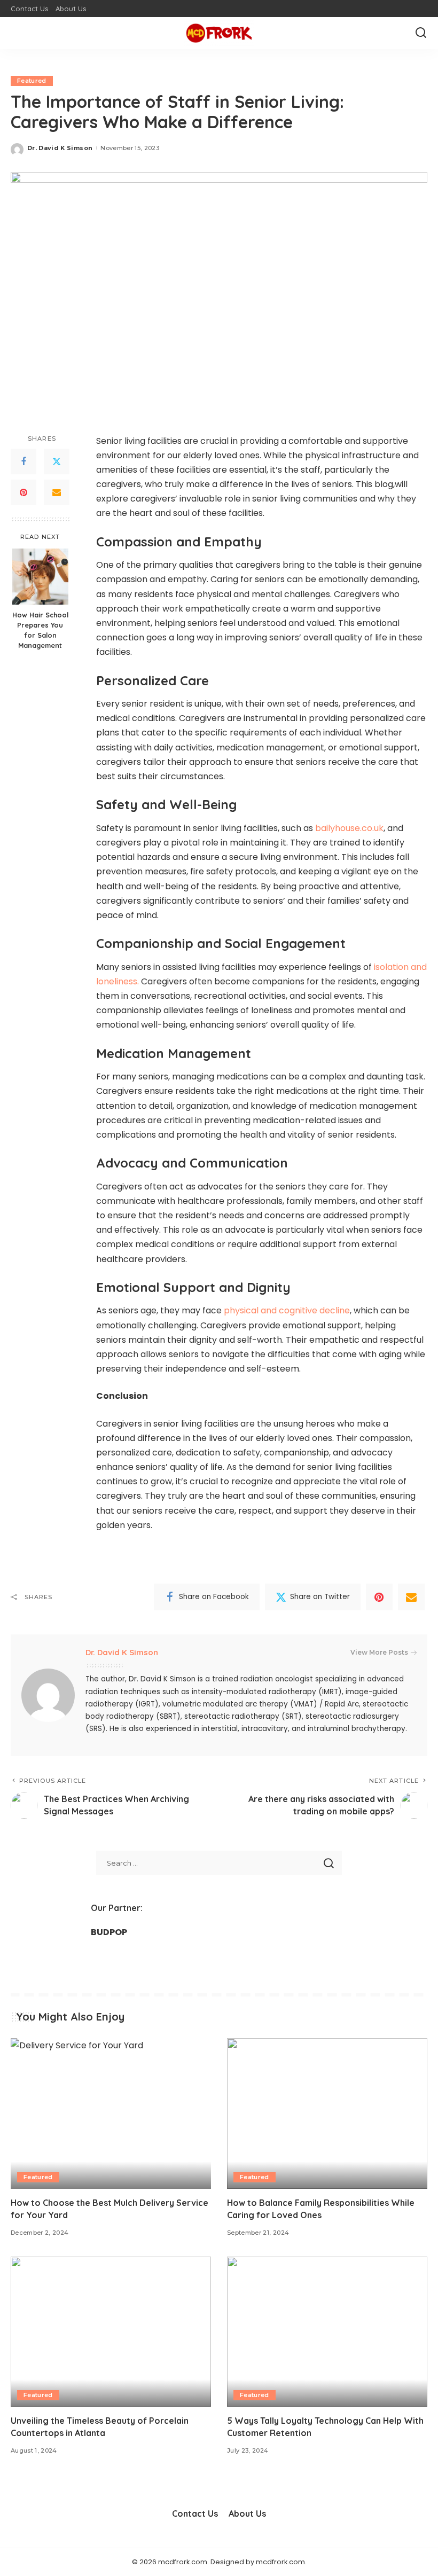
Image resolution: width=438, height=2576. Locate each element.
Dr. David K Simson (60, 148)
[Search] (421, 33)
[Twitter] (57, 461)
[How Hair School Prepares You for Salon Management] (40, 577)
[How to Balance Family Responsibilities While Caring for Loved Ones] (327, 2113)
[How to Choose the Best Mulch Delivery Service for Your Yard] (111, 2113)
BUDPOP (109, 1932)
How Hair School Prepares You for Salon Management (40, 630)
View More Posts (379, 1652)
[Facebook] (24, 461)
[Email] (57, 492)
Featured (32, 81)
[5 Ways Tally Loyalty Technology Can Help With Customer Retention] (327, 2332)
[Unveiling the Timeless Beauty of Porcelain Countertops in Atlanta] (111, 2332)
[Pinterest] (24, 492)
